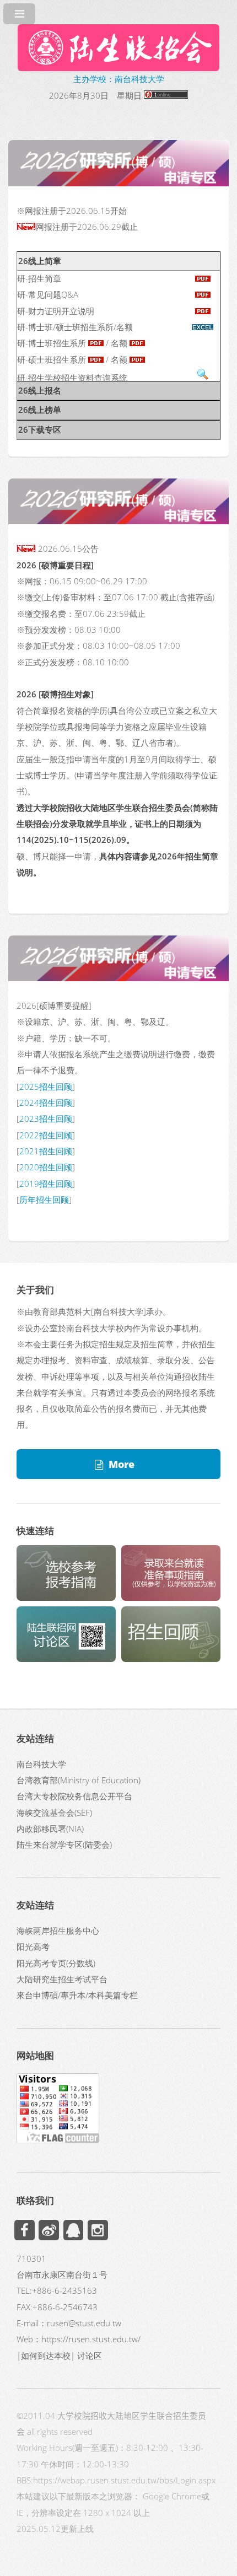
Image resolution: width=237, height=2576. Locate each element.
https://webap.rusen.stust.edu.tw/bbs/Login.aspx (124, 2480)
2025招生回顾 (46, 1087)
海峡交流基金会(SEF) (54, 1813)
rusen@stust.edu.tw (84, 2323)
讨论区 (90, 2355)
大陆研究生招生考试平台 (62, 1979)
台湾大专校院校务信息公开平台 (74, 1796)
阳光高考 (33, 1946)
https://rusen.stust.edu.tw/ (91, 2339)
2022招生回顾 (46, 1135)
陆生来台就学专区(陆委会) (64, 1844)
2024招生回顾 (46, 1103)
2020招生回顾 (46, 1167)
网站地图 (35, 2055)
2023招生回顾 (46, 1118)
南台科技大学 (41, 1764)
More (122, 1464)
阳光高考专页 (41, 1963)
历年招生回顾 (44, 1200)
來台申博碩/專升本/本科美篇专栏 (77, 1995)
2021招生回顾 (46, 1151)
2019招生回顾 (46, 1184)
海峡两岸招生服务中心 (58, 1930)
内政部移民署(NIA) (50, 1829)
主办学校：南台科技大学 (119, 79)
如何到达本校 (46, 2355)
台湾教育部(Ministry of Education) (79, 1780)
